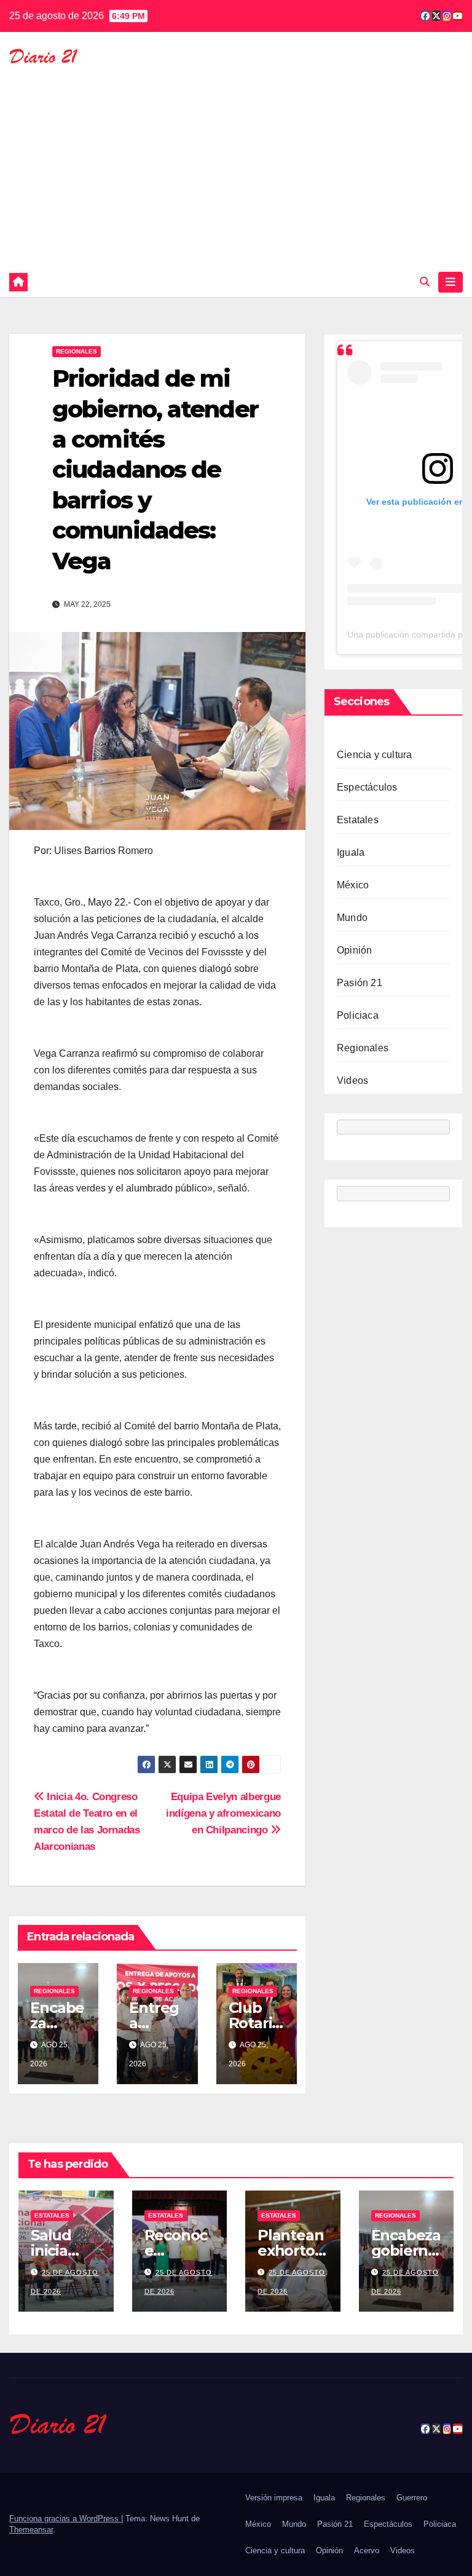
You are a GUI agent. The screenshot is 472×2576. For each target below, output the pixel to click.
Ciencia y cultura (374, 755)
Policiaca (358, 1015)
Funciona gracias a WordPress (65, 2519)
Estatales (358, 820)
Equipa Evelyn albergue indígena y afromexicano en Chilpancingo (223, 1813)
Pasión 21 (360, 983)
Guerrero (412, 2498)
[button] (425, 282)
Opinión (354, 950)
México (353, 885)
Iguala (351, 852)
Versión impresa (274, 2498)
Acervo (367, 2550)
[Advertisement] (236, 160)
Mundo (352, 918)
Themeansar (31, 2530)
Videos (352, 1081)
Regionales (77, 351)
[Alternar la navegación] (450, 282)
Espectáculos (367, 787)
